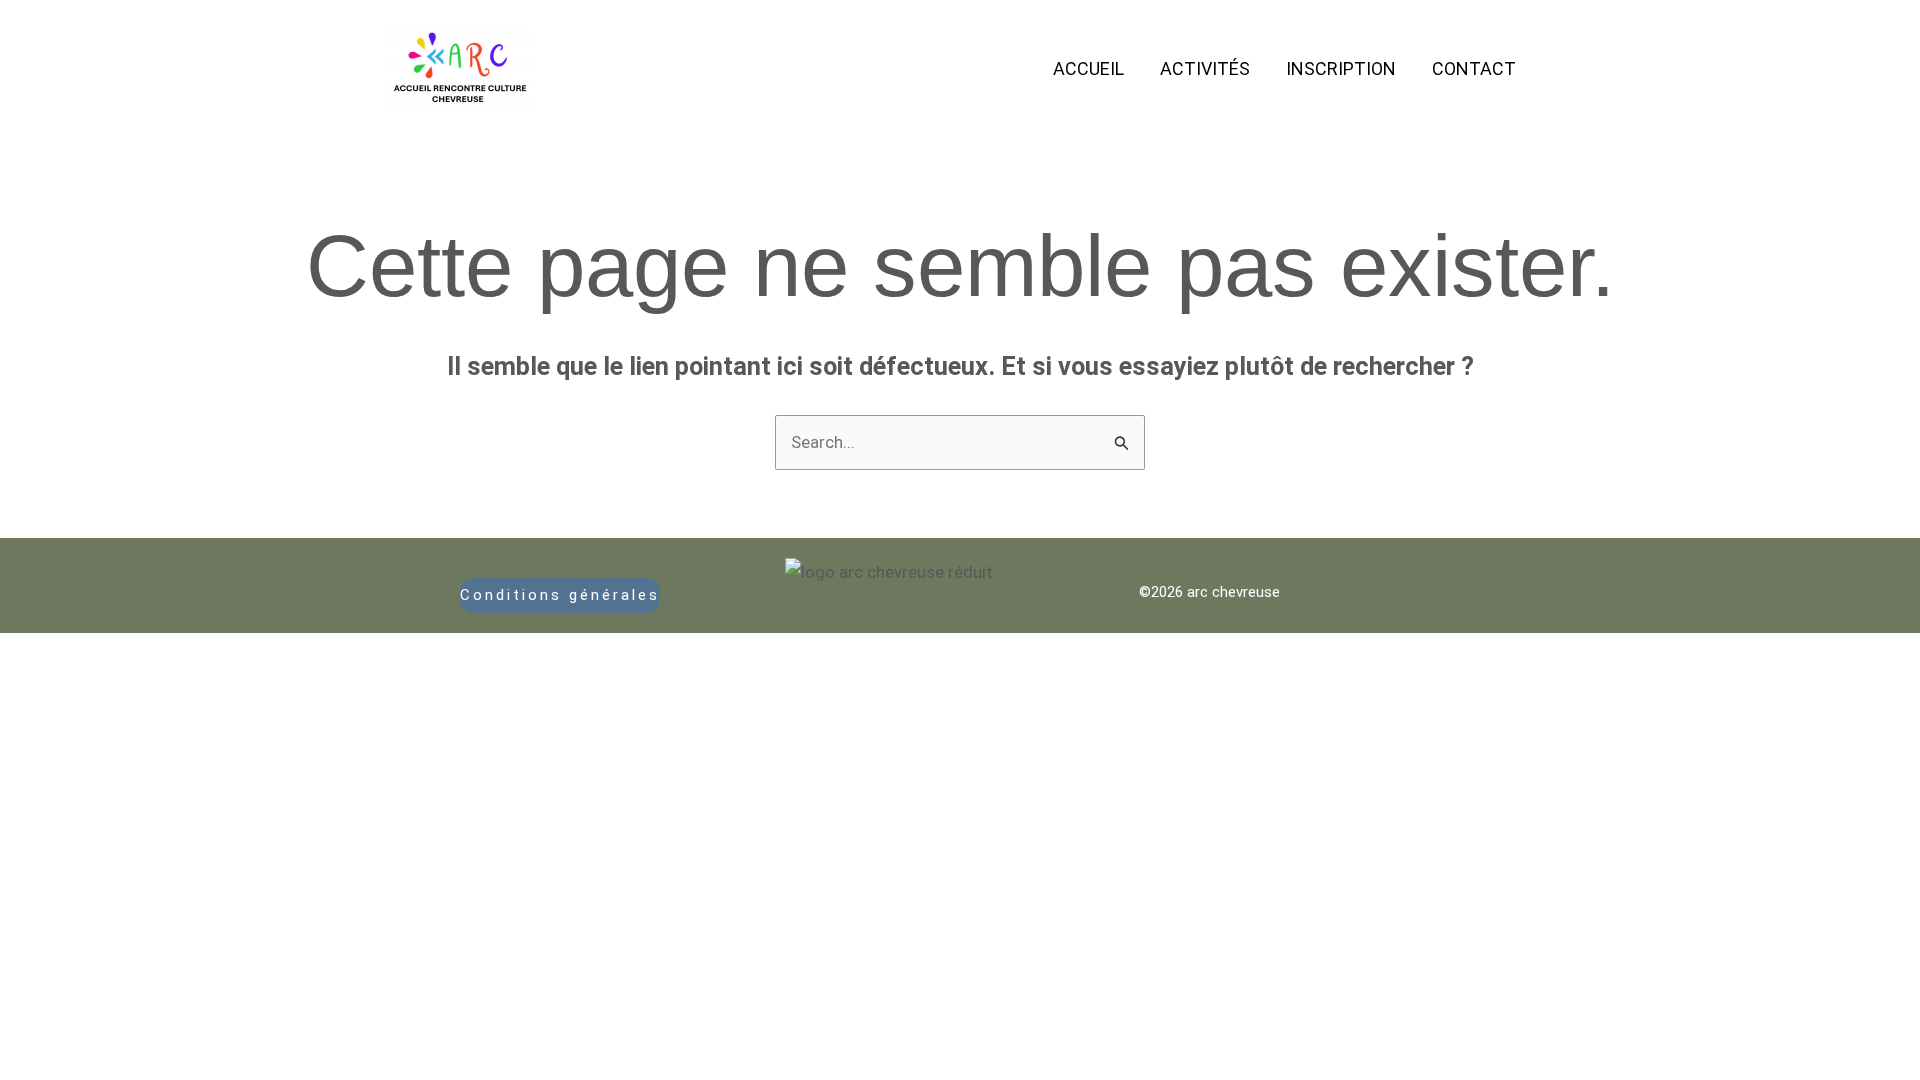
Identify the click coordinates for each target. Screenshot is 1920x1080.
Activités (1205, 68)
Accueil (1088, 68)
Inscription (1341, 68)
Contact (1474, 68)
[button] (560, 595)
